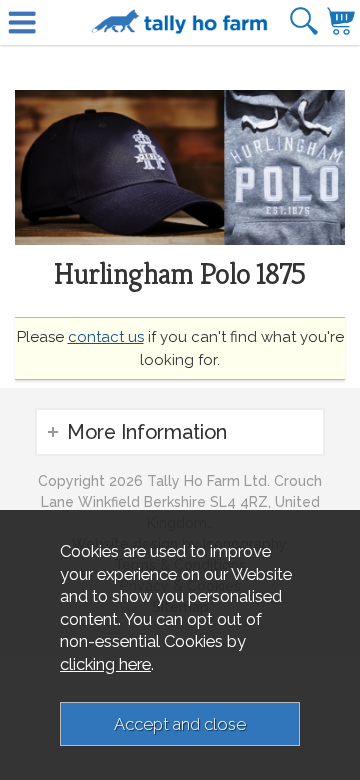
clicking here (105, 664)
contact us (106, 337)
